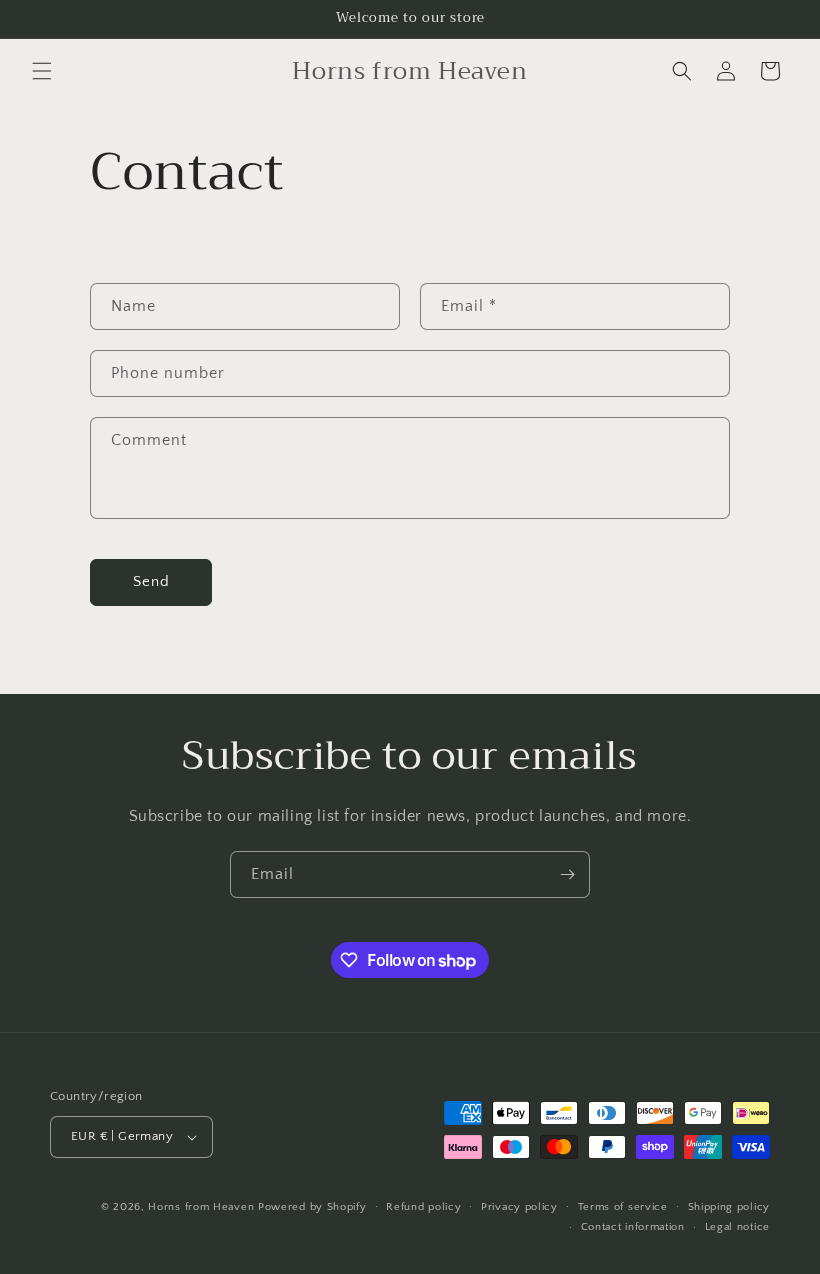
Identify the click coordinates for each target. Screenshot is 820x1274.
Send (151, 581)
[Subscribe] (567, 874)
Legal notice (737, 1227)
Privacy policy (519, 1207)
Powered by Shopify (312, 1207)
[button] (42, 71)
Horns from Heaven (201, 1207)
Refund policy (423, 1207)
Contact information (633, 1227)
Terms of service (623, 1207)
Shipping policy (729, 1207)
